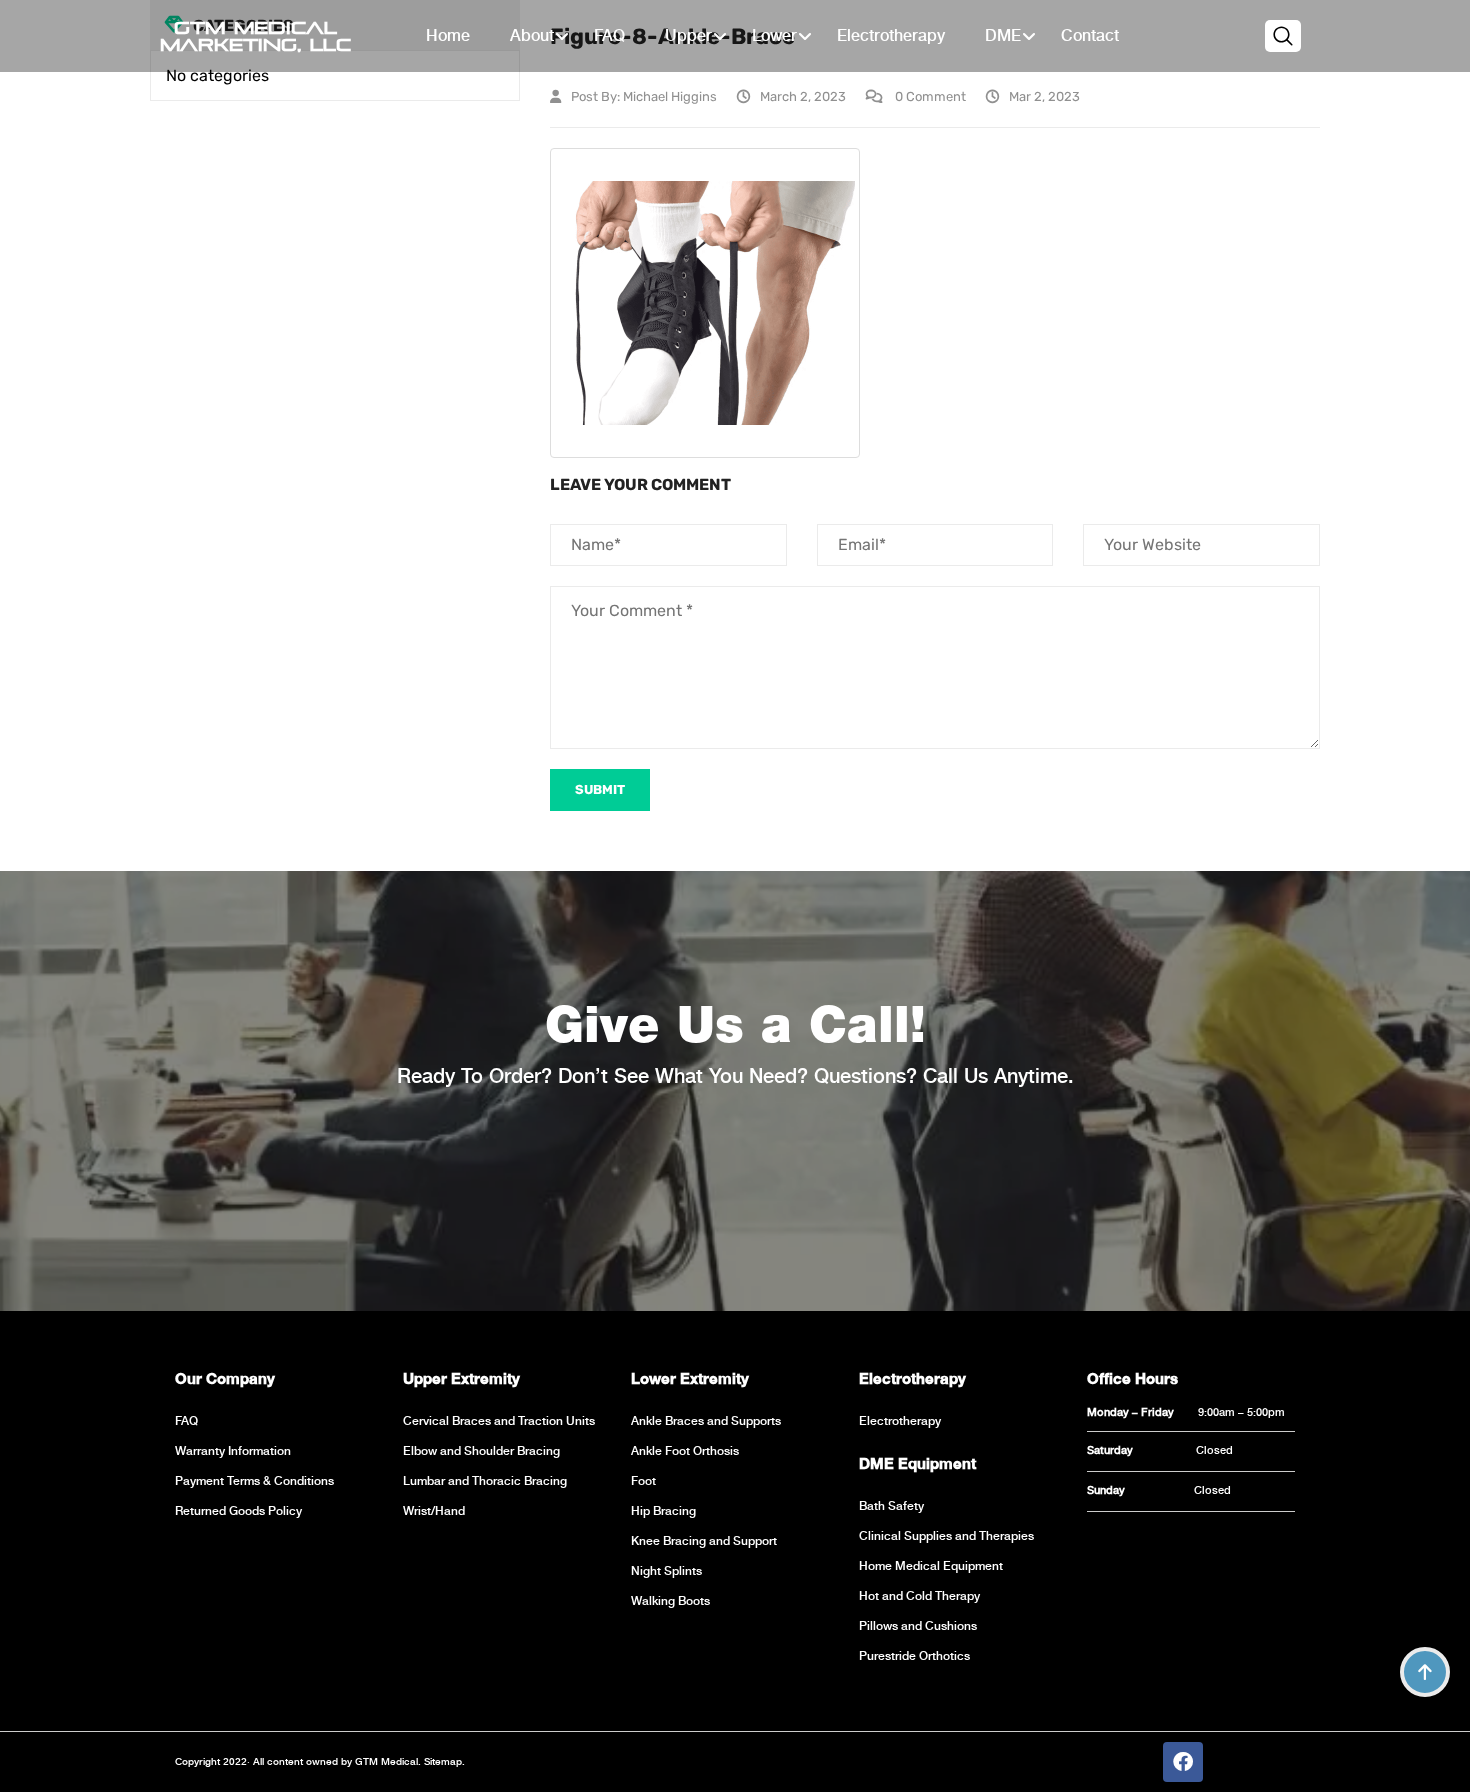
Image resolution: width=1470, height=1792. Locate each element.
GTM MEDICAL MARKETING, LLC (255, 36)
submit (600, 789)
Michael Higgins (670, 96)
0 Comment (929, 96)
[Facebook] (1183, 1762)
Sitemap (441, 1761)
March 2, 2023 (803, 96)
